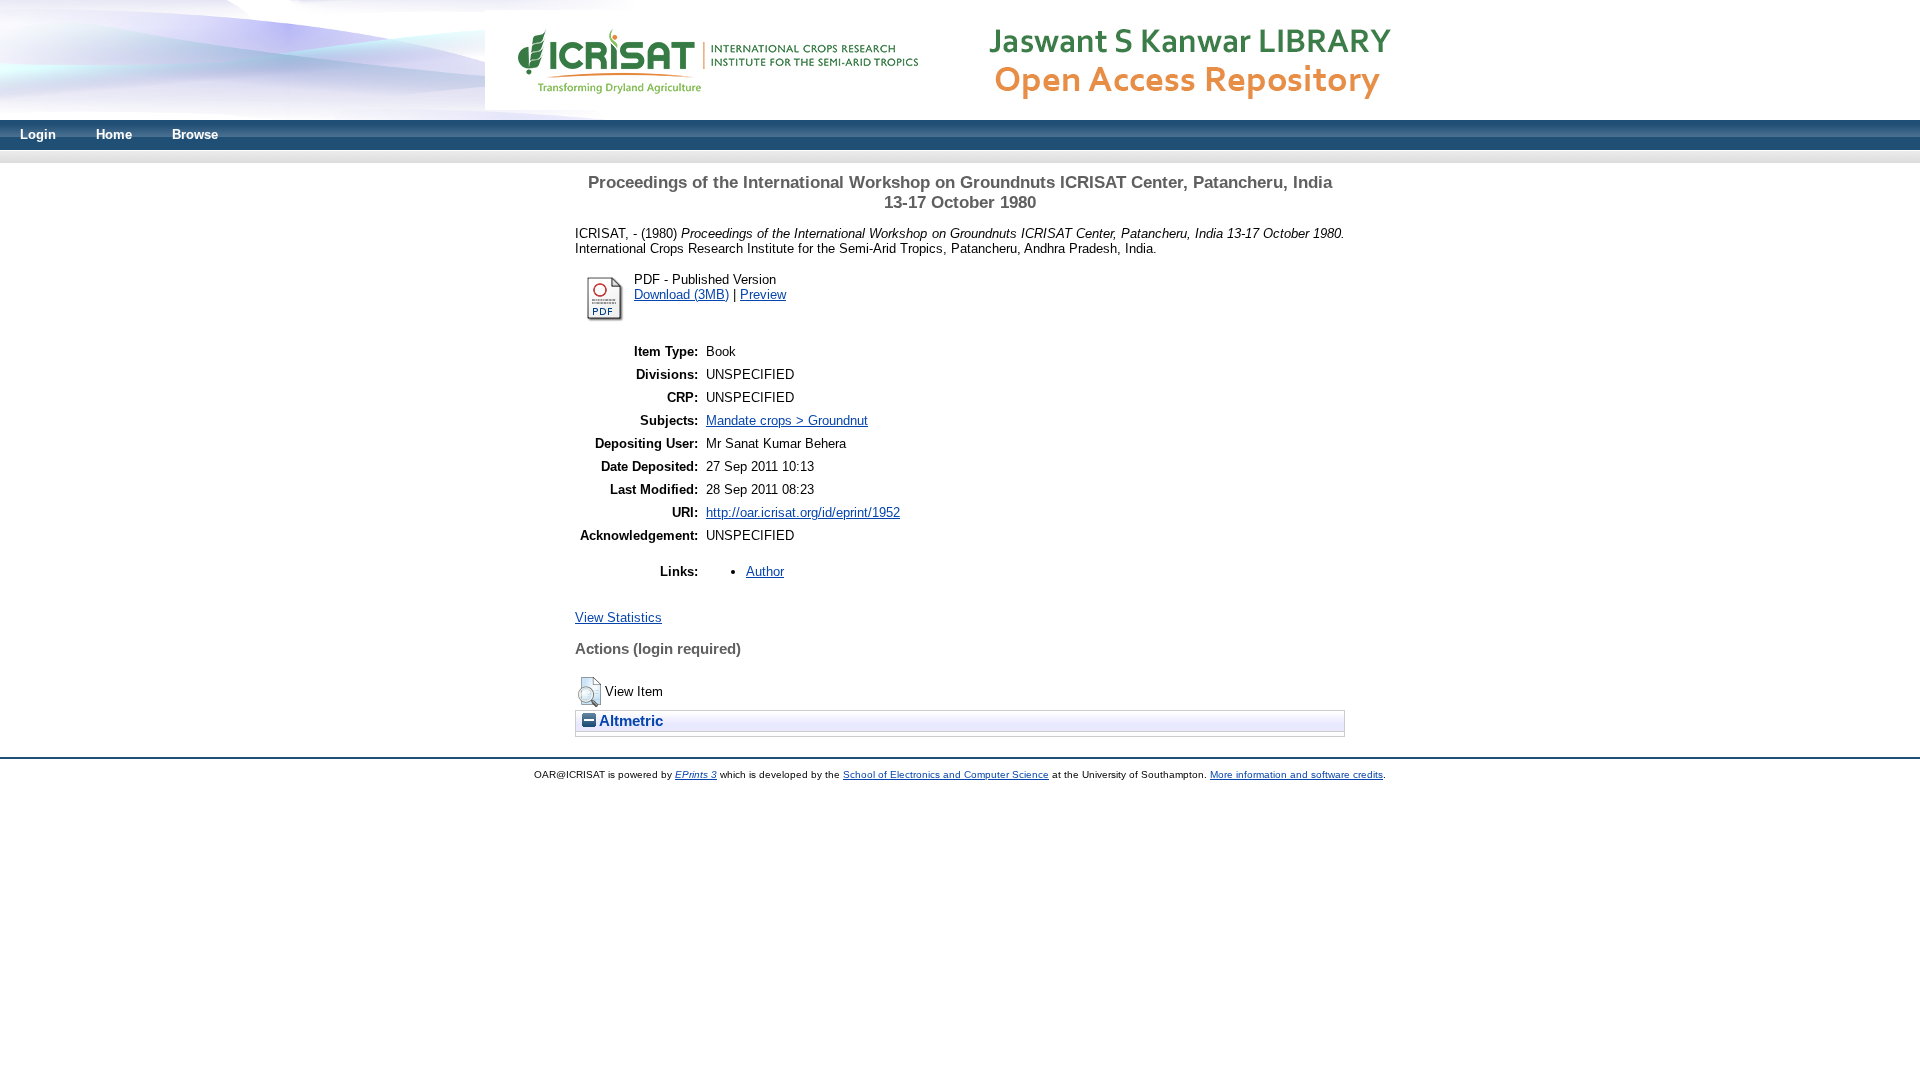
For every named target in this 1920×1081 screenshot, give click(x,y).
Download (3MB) (681, 294)
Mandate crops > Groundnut (787, 420)
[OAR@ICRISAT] (960, 115)
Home (114, 134)
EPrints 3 (696, 774)
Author (765, 571)
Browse (195, 134)
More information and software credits (1296, 774)
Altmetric (629, 721)
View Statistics (618, 617)
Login (38, 134)
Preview (763, 294)
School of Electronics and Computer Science (946, 774)
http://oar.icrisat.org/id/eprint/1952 (803, 512)
